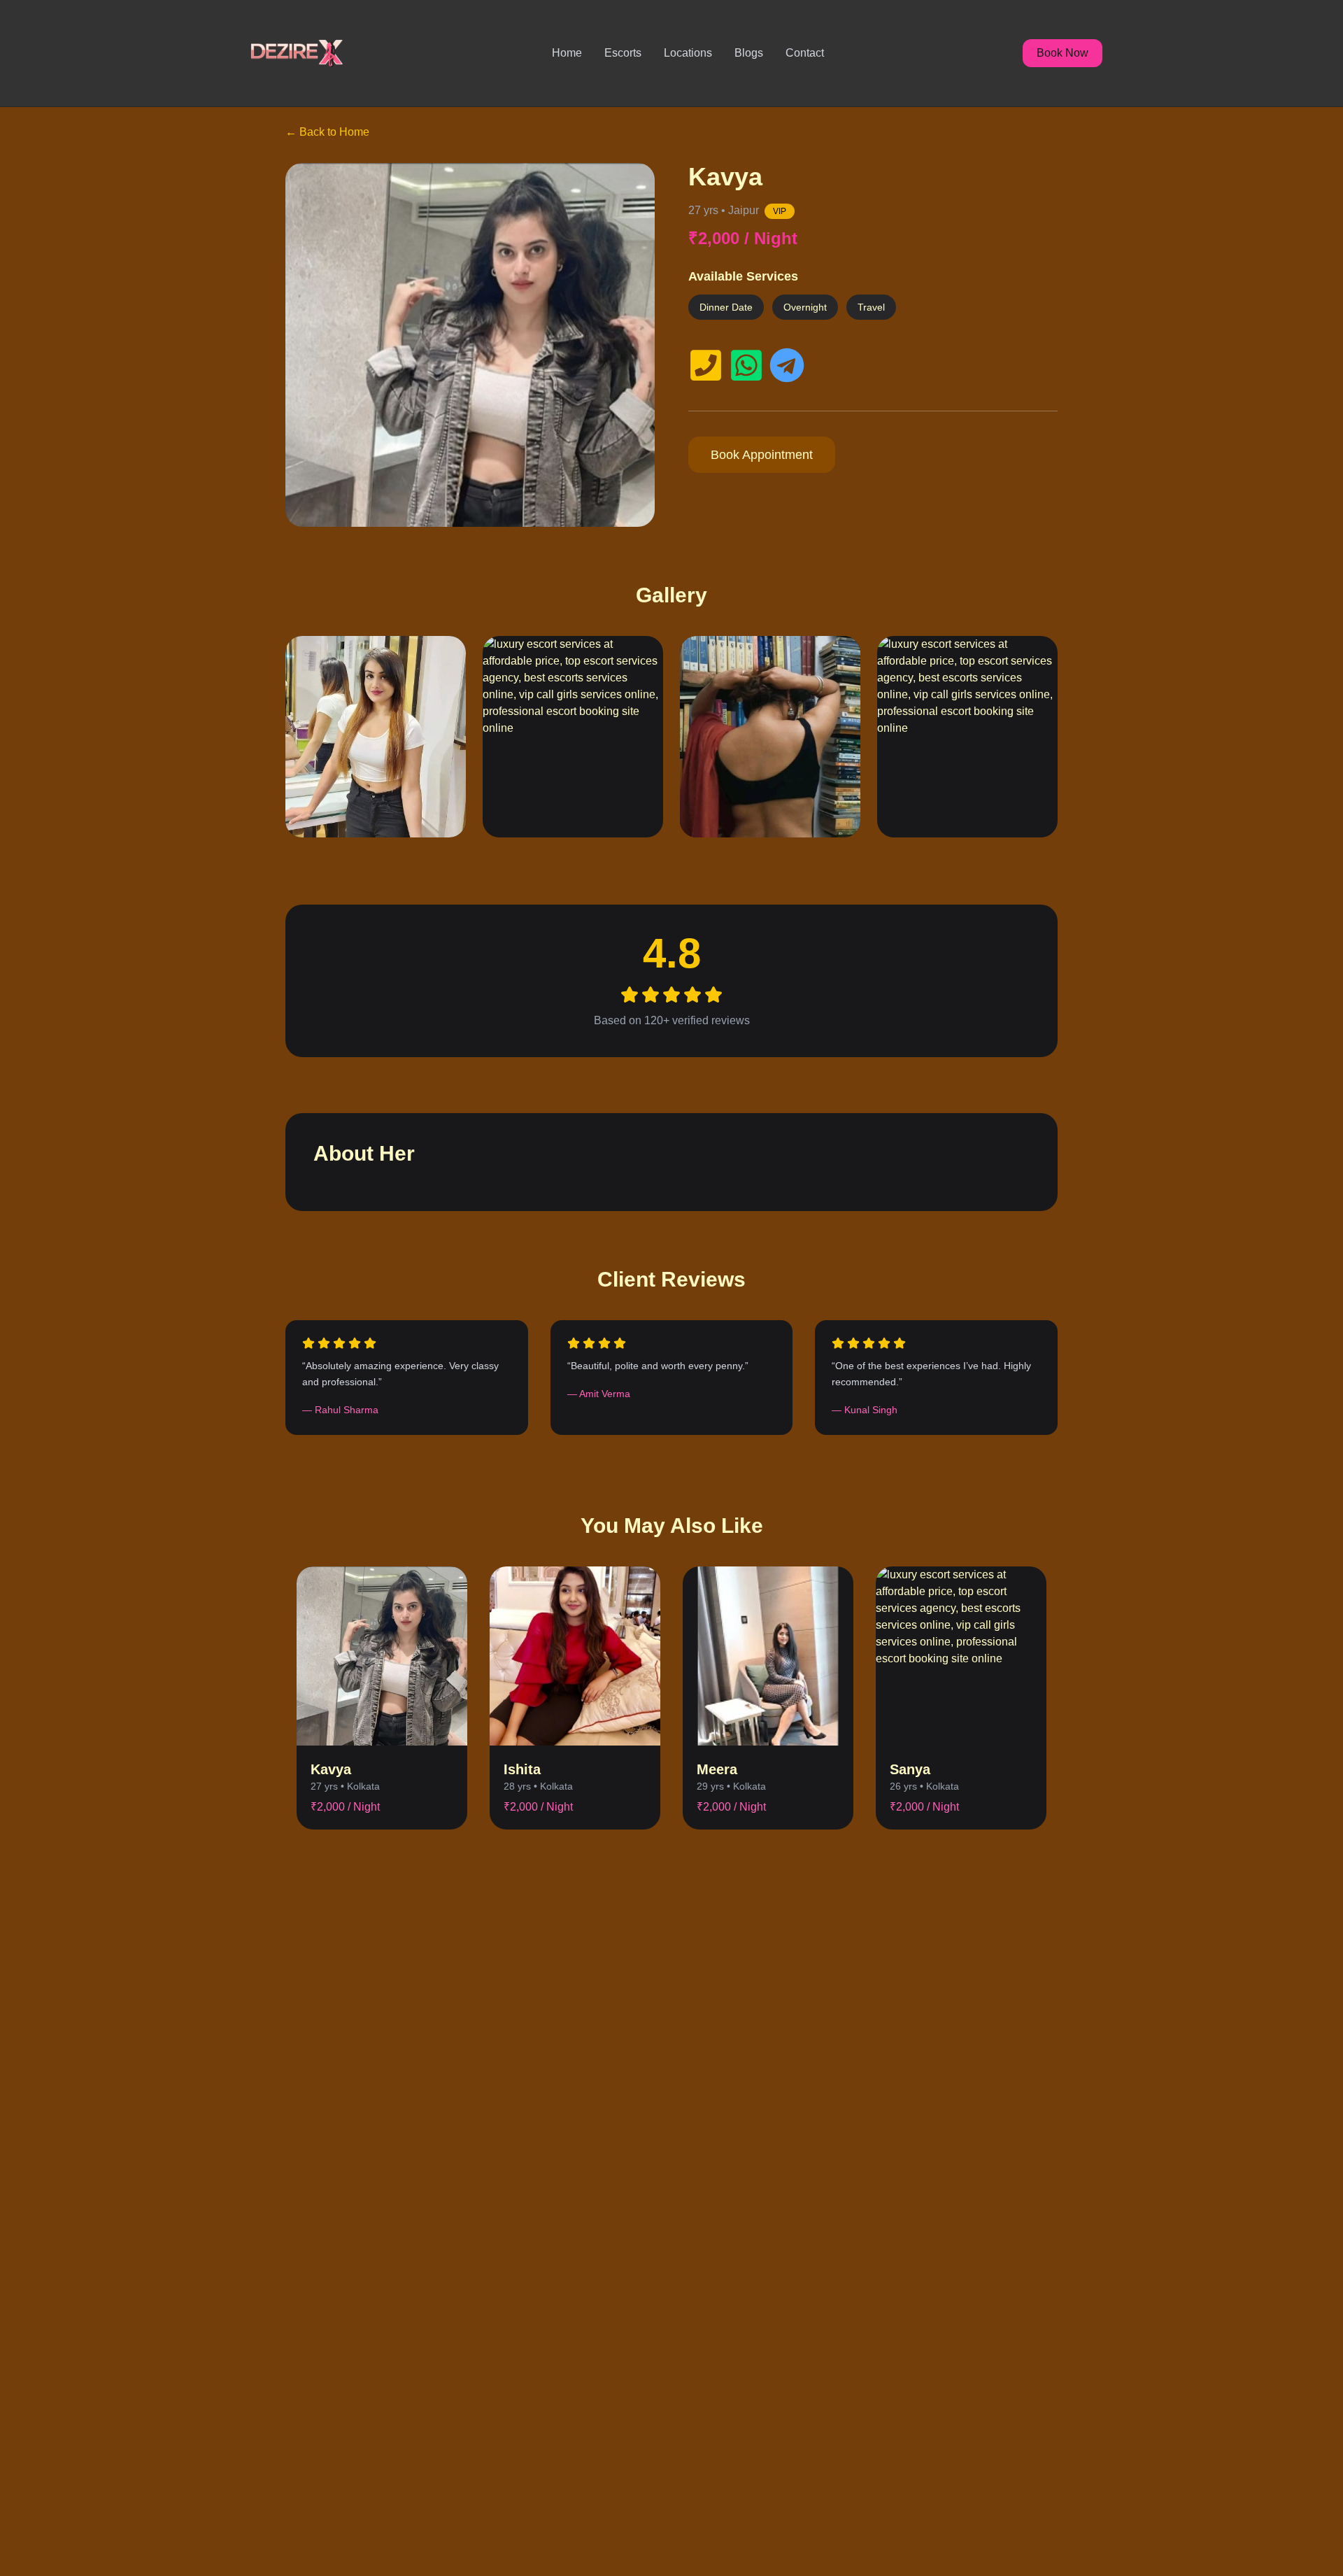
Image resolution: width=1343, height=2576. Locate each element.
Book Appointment (762, 455)
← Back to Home (327, 132)
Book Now (1063, 53)
